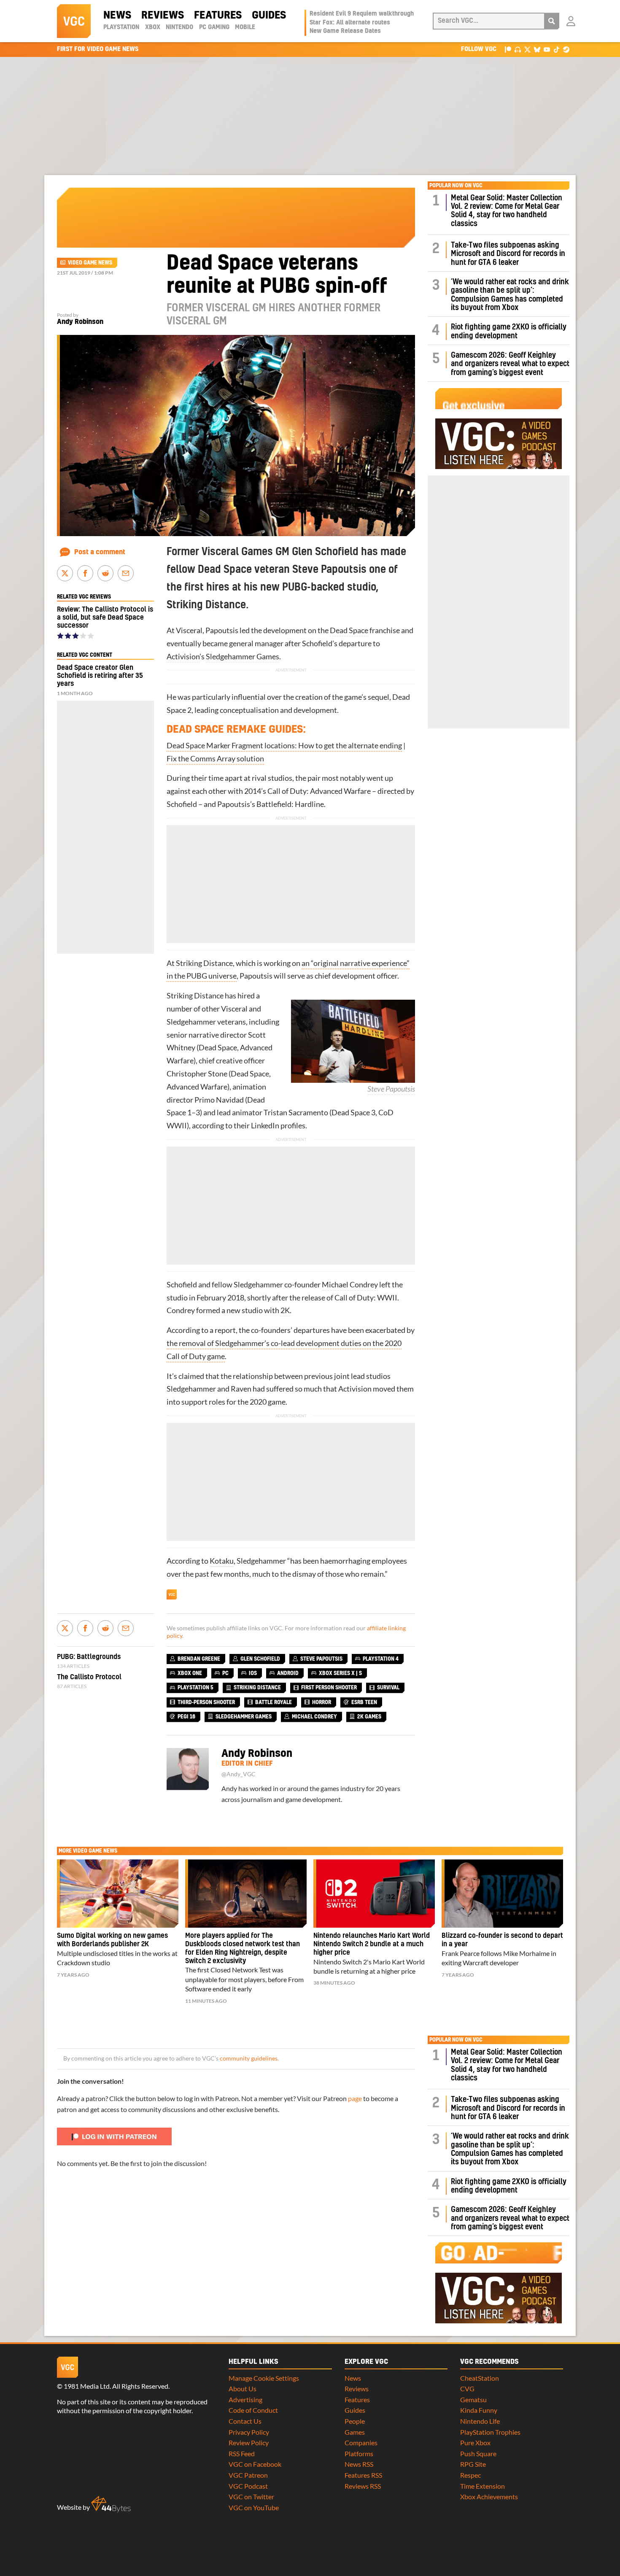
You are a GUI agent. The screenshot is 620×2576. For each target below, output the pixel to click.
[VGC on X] (527, 49)
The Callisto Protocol (89, 1677)
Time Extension (483, 2486)
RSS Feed (242, 2453)
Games (355, 2432)
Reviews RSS (363, 2486)
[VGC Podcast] (518, 49)
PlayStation (121, 27)
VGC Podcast (248, 2486)
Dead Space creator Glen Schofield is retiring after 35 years (100, 676)
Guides (269, 16)
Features (218, 16)
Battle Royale (274, 1702)
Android (288, 1673)
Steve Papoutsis (391, 1089)
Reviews (163, 16)
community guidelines (249, 2058)
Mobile (245, 27)
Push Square (478, 2453)
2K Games (369, 1717)
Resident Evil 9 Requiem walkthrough (362, 14)
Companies (361, 2442)
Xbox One (190, 1673)
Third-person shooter (206, 1702)
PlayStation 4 (381, 1659)
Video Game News (90, 263)
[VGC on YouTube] (547, 49)
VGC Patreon (248, 2475)
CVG (467, 2389)
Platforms (359, 2453)
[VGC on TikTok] (557, 49)
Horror (322, 1702)
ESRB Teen (364, 1702)
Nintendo (179, 27)
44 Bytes (111, 2504)
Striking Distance (204, 963)
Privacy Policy (249, 2432)
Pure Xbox (475, 2442)
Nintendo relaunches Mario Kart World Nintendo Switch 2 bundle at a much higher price (372, 1944)
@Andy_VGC (239, 1774)
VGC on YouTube (254, 2507)
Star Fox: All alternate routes (350, 23)
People (355, 2421)
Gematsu (473, 2399)
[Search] (552, 21)
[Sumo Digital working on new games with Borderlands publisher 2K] (118, 1894)
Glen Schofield (260, 1659)
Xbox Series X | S (340, 1673)
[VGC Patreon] (508, 49)
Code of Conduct (253, 2410)
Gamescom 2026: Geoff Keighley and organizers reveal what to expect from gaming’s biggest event (510, 364)
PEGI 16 (186, 1717)
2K (285, 1310)
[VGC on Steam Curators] (566, 49)
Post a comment (100, 552)
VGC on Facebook (255, 2464)
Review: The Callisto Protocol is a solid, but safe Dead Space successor (105, 618)
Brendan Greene (199, 1659)
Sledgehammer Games (243, 657)
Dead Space (349, 630)
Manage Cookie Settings (264, 2378)
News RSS (359, 2464)
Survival (388, 1688)
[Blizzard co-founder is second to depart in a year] (502, 1894)
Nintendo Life (480, 2421)
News (117, 16)
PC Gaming (214, 27)
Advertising (245, 2399)
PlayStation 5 (195, 1688)
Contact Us (245, 2421)
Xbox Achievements (489, 2496)
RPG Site (473, 2464)
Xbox (153, 27)
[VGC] (74, 21)
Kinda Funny (479, 2410)
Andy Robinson (80, 322)
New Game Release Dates (345, 31)
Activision (183, 657)
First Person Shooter (329, 1688)
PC (225, 1673)
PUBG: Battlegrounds (89, 1657)
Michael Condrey (350, 1285)
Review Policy (249, 2442)
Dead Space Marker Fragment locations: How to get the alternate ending (284, 746)
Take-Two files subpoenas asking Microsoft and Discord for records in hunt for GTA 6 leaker (508, 254)
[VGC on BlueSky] (537, 49)
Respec (470, 2475)
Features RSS (363, 2475)
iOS (253, 1673)
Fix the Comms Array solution (215, 759)
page (355, 2098)
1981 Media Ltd (87, 2386)
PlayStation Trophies (490, 2432)
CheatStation (480, 2378)
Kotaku (222, 1561)
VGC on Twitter (251, 2496)
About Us (243, 2389)
